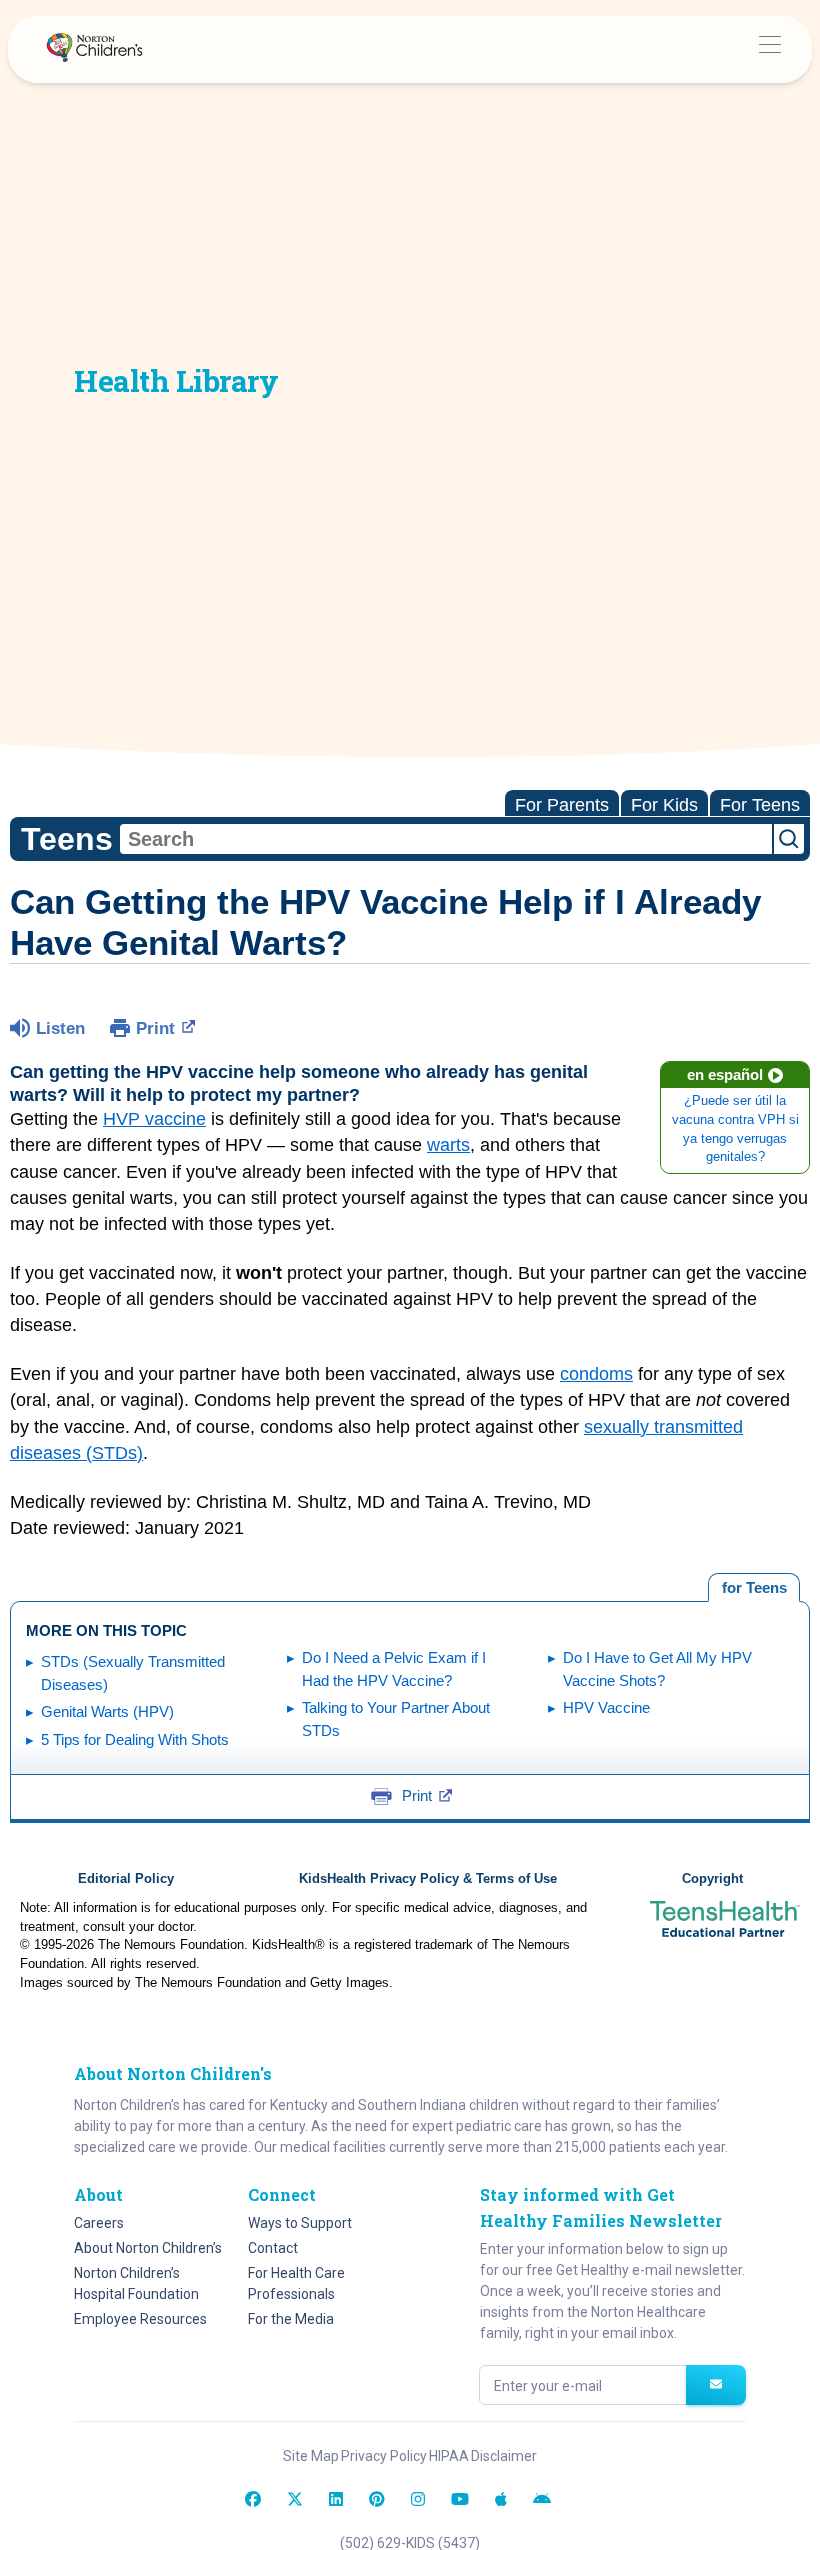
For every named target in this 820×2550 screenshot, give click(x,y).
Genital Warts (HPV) (107, 1711)
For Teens (760, 805)
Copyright (712, 1879)
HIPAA (449, 2456)
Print (155, 1028)
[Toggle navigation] (769, 49)
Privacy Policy (384, 2456)
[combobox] (446, 839)
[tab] (754, 1588)
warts (448, 1145)
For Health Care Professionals (296, 2283)
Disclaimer (504, 2456)
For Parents (562, 805)
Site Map (311, 2456)
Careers (99, 2223)
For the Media (291, 2319)
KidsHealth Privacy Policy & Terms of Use (428, 1879)
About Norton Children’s (148, 2248)
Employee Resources (140, 2319)
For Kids (664, 805)
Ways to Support (300, 2223)
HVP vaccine (154, 1119)
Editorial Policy (126, 1879)
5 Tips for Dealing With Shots (135, 1739)
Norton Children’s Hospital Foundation (136, 2283)
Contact (273, 2248)
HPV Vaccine (606, 1707)
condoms (596, 1374)
